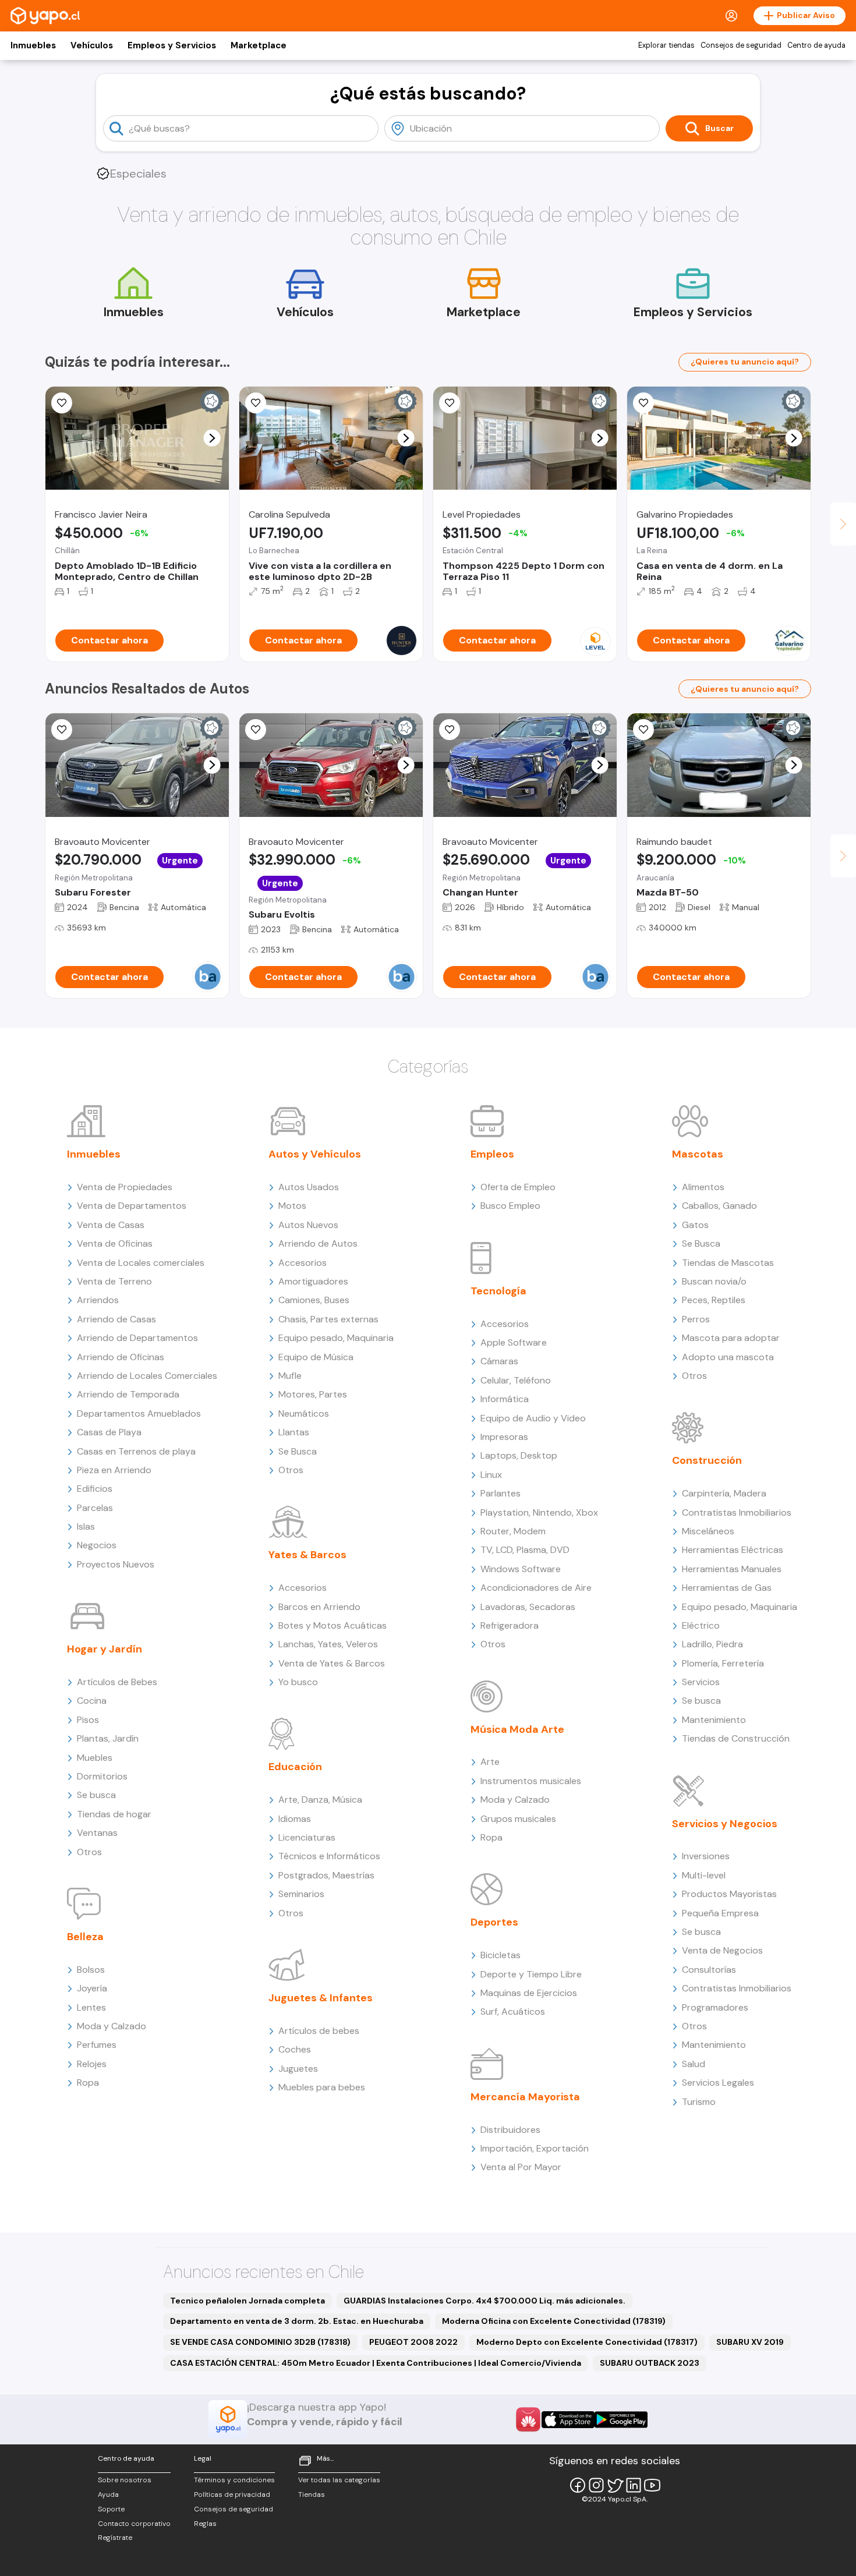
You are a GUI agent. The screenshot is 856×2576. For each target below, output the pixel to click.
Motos (292, 1206)
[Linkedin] (634, 2485)
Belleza (85, 1937)
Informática (505, 1399)
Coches (295, 2049)
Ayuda (108, 2494)
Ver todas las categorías (339, 2480)
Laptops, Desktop (519, 1455)
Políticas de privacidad (232, 2494)
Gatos (695, 1225)
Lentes (91, 2007)
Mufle (290, 1376)
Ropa (88, 2083)
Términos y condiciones (234, 2480)
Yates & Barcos (307, 1555)
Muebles (95, 1758)
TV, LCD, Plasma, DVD (525, 1550)
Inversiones (706, 1856)
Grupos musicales (518, 1819)
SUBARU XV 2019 (750, 2342)
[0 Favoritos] (256, 730)
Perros (696, 1319)
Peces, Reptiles (714, 1300)
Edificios (95, 1489)
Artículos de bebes (319, 2031)
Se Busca (298, 1451)
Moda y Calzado (112, 2026)
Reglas (205, 2524)
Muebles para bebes (322, 2087)
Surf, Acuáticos (513, 2011)
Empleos (492, 1154)
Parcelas (95, 1508)
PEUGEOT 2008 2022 (413, 2342)
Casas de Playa (109, 1432)
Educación (295, 1767)
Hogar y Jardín (105, 1649)
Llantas (294, 1432)
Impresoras (504, 1437)
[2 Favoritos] (62, 403)
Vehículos (92, 45)
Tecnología (498, 1291)
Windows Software (521, 1569)
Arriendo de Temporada (128, 1394)
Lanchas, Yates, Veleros (328, 1644)
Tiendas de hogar (114, 1814)
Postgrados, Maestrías (326, 1875)
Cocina (92, 1701)
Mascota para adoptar (731, 1338)
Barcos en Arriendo (319, 1607)
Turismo (699, 2102)
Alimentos (703, 1187)
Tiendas (312, 2494)
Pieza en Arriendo (114, 1470)
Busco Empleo (510, 1206)
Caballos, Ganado (719, 1206)
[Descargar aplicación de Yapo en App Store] (568, 2420)
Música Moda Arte (517, 1729)
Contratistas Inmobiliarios (737, 1512)
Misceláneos (708, 1531)
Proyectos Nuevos (116, 1564)
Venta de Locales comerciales (141, 1263)
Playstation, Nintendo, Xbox (539, 1512)
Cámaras (499, 1361)
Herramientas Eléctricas (733, 1550)
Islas (86, 1526)
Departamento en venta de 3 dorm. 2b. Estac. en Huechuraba (297, 2321)
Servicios (701, 1682)
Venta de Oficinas (115, 1243)
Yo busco (298, 1682)
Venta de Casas (111, 1225)
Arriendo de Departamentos (137, 1338)
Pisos (88, 1720)
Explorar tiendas (666, 45)
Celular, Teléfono (516, 1380)
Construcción (707, 1460)
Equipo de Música (316, 1357)
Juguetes (298, 2069)
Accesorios (303, 1263)
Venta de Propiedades (125, 1187)
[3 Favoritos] (450, 403)
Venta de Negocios (722, 1950)
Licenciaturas (307, 1837)
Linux (491, 1475)
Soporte (111, 2509)
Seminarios (301, 1894)
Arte (490, 1762)
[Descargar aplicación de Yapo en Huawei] (528, 2419)
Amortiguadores (313, 1281)
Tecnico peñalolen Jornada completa (247, 2301)
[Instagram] (596, 2485)
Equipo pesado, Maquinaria (336, 1338)
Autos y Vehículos (315, 1154)
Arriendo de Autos (318, 1243)
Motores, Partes (313, 1394)
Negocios (97, 1545)
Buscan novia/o (714, 1281)
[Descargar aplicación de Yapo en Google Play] (621, 2420)
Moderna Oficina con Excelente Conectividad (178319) (554, 2321)
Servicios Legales (718, 2083)
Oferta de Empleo (518, 1187)
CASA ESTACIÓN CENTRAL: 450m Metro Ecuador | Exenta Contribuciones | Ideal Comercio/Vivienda (376, 2363)
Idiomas (295, 1819)
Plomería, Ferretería (723, 1663)
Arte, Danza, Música (320, 1800)
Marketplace (259, 45)
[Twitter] (615, 2485)
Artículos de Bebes (117, 1682)
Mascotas (698, 1154)
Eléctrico (701, 1625)
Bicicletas (500, 1955)
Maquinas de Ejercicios (529, 1993)
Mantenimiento (714, 1720)
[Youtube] (652, 2485)
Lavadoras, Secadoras (528, 1607)
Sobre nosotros (125, 2480)
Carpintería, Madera (724, 1493)
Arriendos (98, 1300)
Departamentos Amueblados (139, 1413)
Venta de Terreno (114, 1281)
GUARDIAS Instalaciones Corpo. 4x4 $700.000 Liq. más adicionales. (484, 2301)
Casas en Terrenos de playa (136, 1451)
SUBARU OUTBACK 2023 (650, 2363)
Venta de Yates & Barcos (332, 1663)
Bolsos (91, 1970)
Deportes (494, 1922)
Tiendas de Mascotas (728, 1263)
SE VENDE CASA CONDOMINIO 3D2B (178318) (260, 2342)
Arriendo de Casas (116, 1319)
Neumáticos (304, 1413)
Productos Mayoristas (729, 1894)
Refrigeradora (510, 1625)
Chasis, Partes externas (328, 1319)
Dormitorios (102, 1776)
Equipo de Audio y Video (533, 1418)
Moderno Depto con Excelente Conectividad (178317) (587, 2342)
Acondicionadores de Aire (536, 1588)
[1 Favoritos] (643, 403)
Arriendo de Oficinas (121, 1357)
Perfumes (97, 2045)
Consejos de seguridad (741, 45)
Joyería (92, 1988)
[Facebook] (578, 2485)
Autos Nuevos (308, 1225)
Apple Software (514, 1342)
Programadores (715, 2007)
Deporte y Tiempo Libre (531, 1974)
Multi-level (704, 1875)
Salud (694, 2064)
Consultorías (709, 1970)
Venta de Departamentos (132, 1206)
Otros (89, 1852)
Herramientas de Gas (727, 1588)
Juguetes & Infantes (321, 1998)
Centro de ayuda (816, 45)
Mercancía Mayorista (525, 2097)
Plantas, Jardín (108, 1738)
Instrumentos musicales (531, 1781)
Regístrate (115, 2538)
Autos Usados (309, 1187)
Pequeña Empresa (720, 1913)
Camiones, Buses (314, 1300)
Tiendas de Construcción (736, 1738)
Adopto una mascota (728, 1357)
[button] (212, 438)
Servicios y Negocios (725, 1824)
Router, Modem (513, 1531)
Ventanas (97, 1833)
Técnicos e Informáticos (329, 1856)
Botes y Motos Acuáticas (333, 1625)
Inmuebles (33, 45)
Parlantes (500, 1493)
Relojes (92, 2064)
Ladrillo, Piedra (712, 1644)
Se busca (96, 1795)
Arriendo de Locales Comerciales (147, 1376)
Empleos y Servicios (172, 45)
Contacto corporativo (134, 2524)
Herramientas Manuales (732, 1569)
